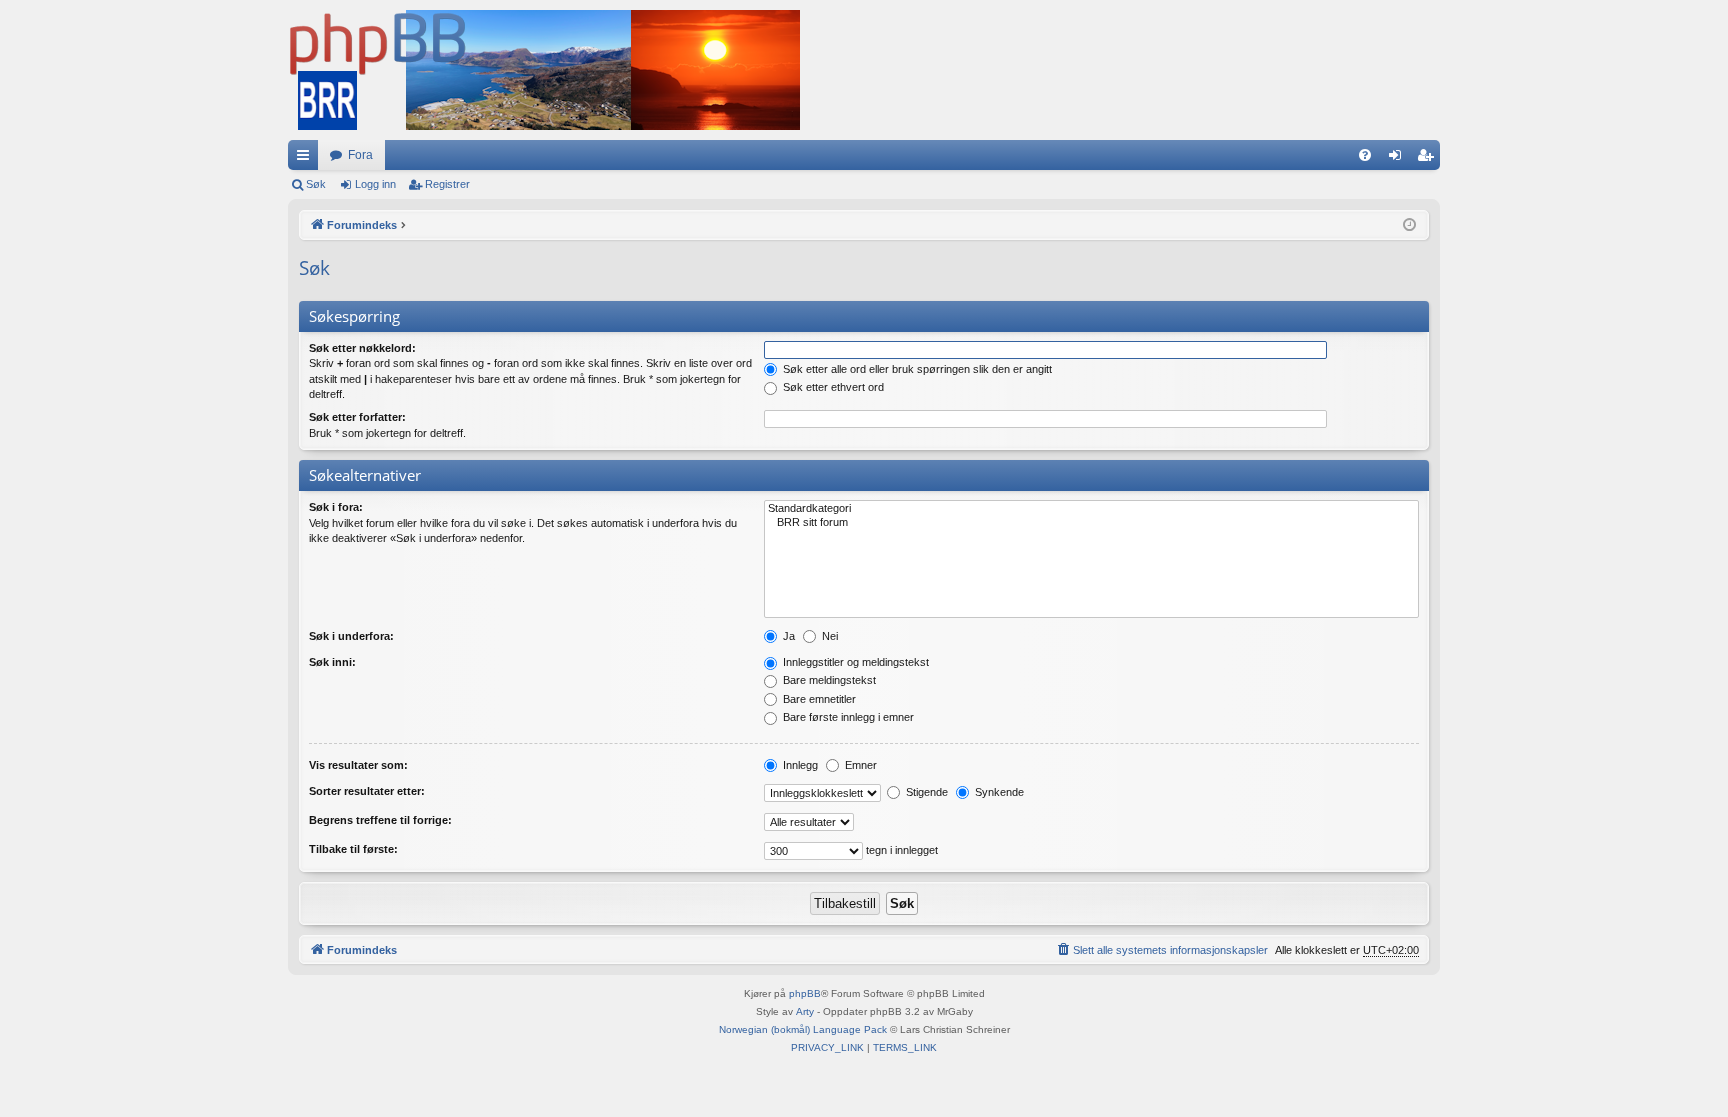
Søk (316, 184)
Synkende (998, 792)
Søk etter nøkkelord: (362, 348)
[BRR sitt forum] (1091, 523)
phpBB (805, 993)
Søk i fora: (336, 507)
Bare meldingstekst (828, 680)
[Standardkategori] (1091, 509)
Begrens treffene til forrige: (380, 820)
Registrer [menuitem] (1429, 159)
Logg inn (375, 184)
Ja (787, 636)
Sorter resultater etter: (367, 791)
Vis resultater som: (358, 765)
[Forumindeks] (544, 70)
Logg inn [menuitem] (1399, 159)
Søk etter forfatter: (357, 417)
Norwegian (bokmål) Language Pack (803, 1029)
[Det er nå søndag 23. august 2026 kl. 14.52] (1409, 225)
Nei (828, 636)
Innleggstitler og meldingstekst (854, 662)
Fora (360, 155)
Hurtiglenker (307, 159)
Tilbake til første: (353, 849)
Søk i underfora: (351, 636)
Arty (805, 1011)
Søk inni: (332, 662)
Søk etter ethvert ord (832, 387)
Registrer (447, 184)
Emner (859, 765)
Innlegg (799, 765)
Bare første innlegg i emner (847, 717)
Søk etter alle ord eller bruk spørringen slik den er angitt (916, 369)
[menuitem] (1365, 155)
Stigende (925, 792)
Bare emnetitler (818, 699)
